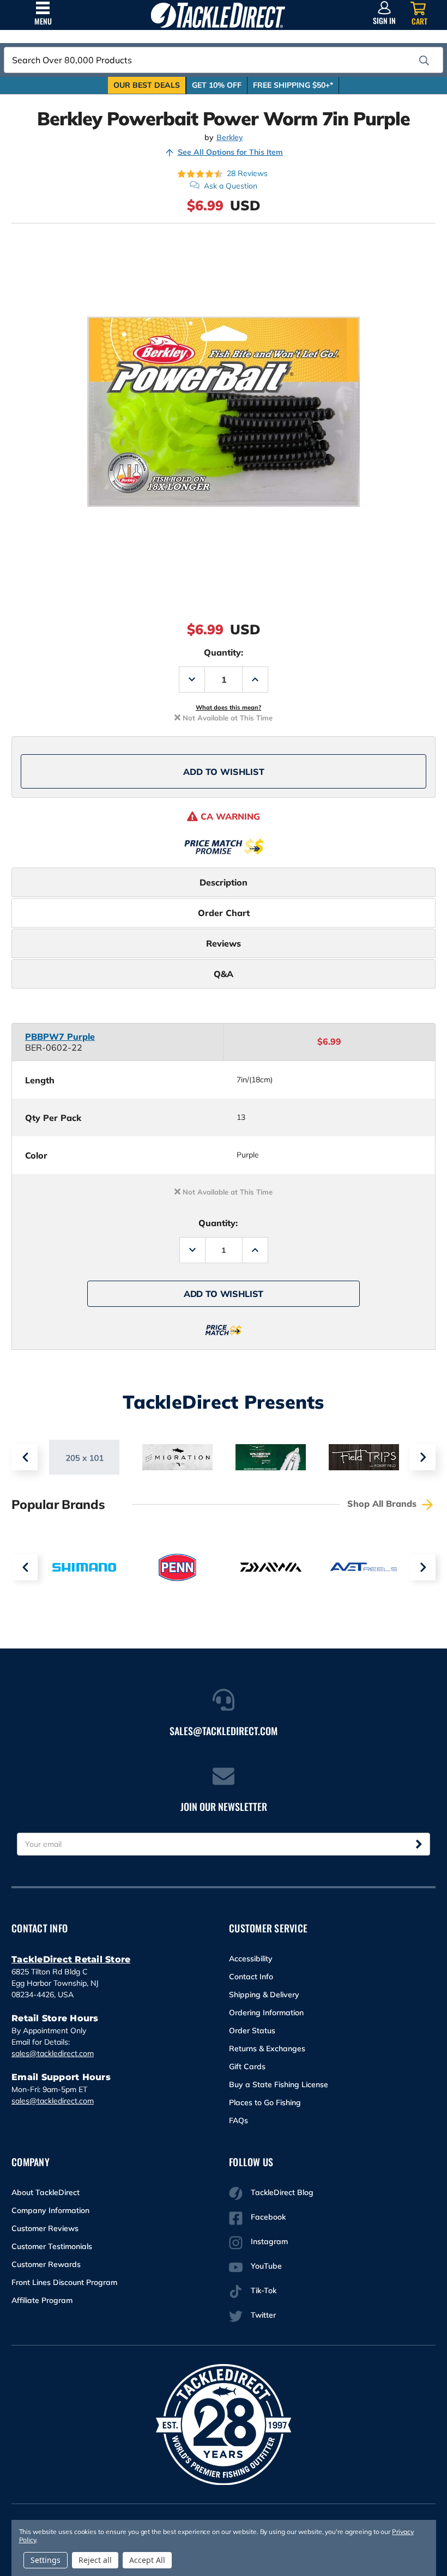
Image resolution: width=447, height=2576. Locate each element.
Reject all (95, 2560)
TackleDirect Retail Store (71, 1959)
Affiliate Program (42, 2300)
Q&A (224, 974)
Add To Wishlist (224, 772)
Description (224, 882)
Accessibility (251, 1959)
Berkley (230, 138)
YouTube (266, 2266)
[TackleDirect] (218, 15)
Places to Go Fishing (265, 2102)
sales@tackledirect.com (53, 2053)
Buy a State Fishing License (279, 2084)
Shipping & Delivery (264, 1995)
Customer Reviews (45, 2228)
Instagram (269, 2241)
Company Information (50, 2210)
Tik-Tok (264, 2290)
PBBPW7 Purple (60, 1037)
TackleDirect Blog (282, 2192)
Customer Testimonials (52, 2246)
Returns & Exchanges (267, 2048)
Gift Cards (247, 2066)
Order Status (252, 2031)
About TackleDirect (46, 2192)
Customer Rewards (46, 2264)
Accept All (147, 2560)
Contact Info (251, 1977)
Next (422, 1457)
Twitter (263, 2315)
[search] (424, 60)
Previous (25, 1457)
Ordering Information (266, 2013)
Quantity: (224, 652)
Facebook (268, 2217)
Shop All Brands (383, 1504)
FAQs (238, 2120)
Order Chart (224, 913)
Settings (46, 2560)
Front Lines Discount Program (64, 2282)
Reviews (224, 943)
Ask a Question (231, 186)
